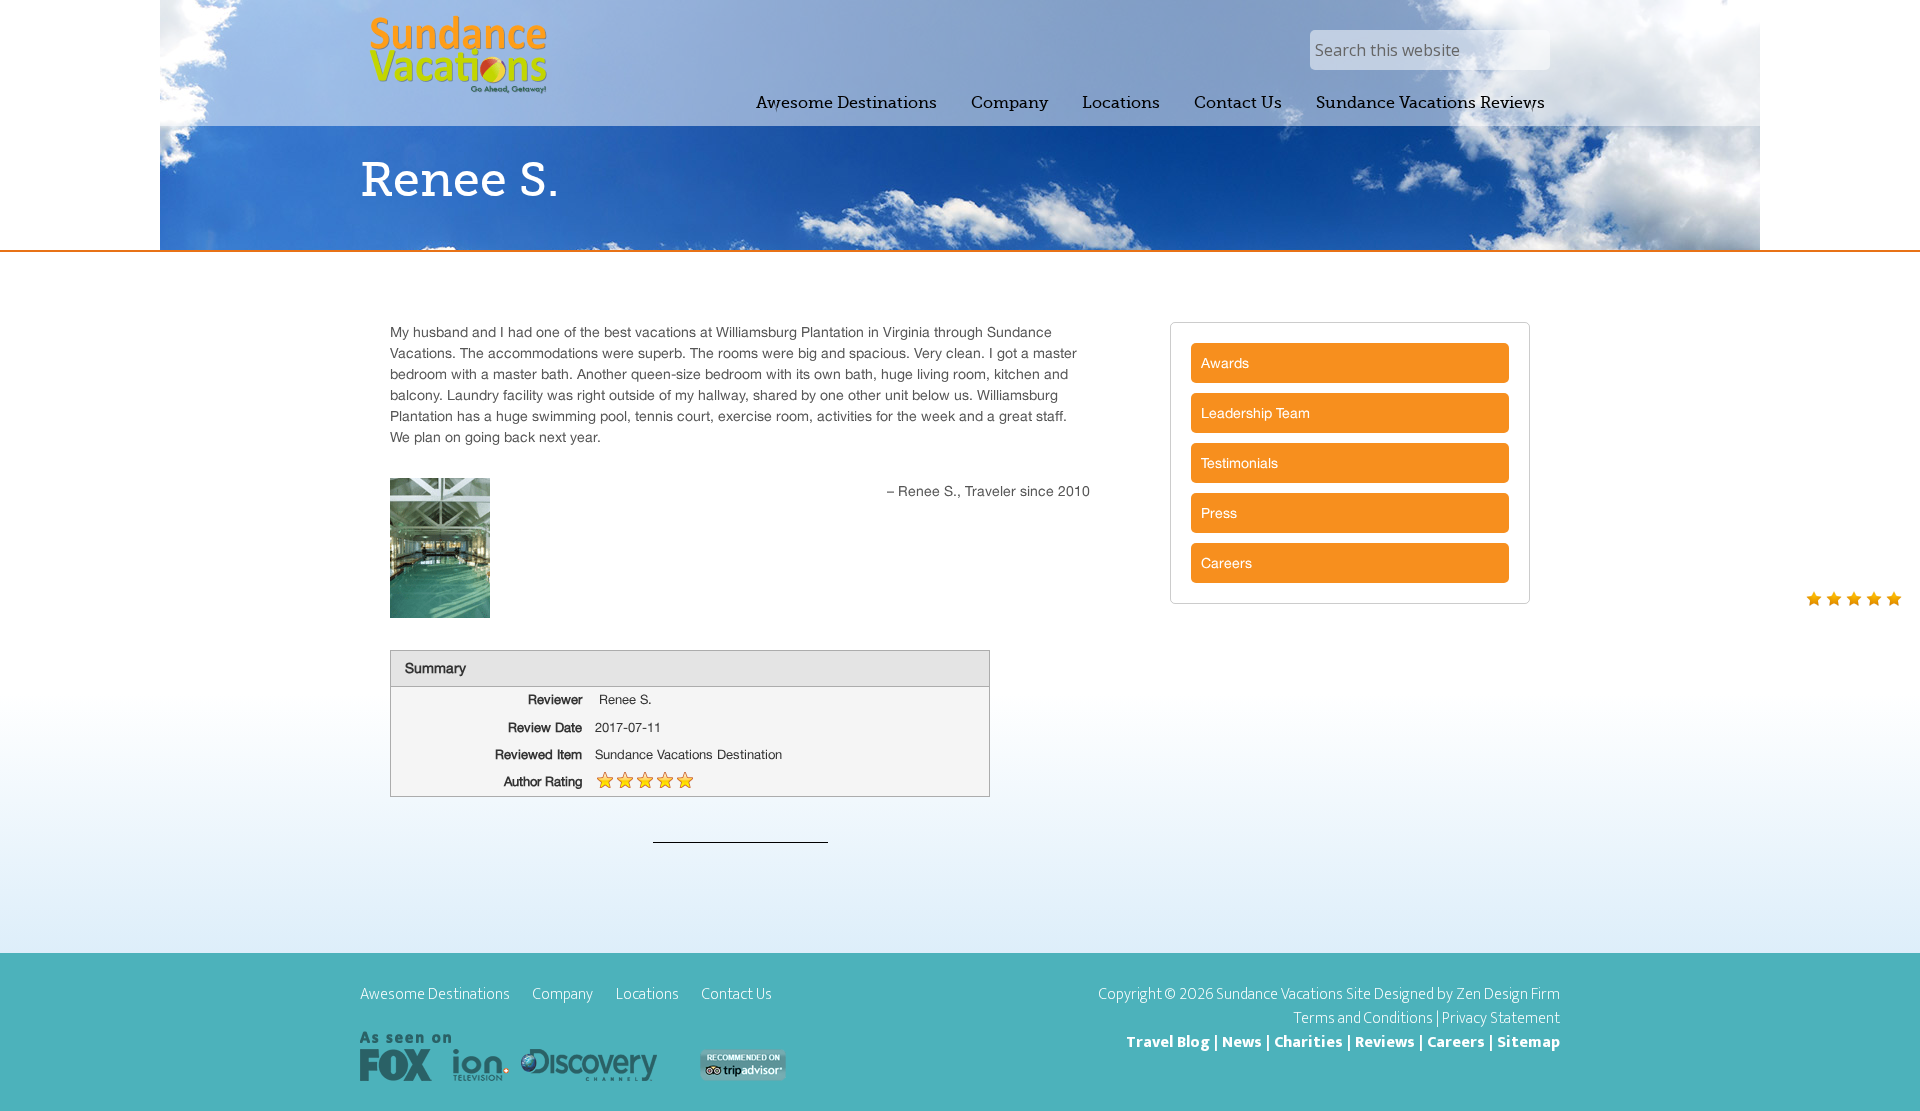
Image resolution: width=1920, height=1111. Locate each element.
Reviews (1385, 1042)
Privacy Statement (1501, 1018)
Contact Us (737, 995)
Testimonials (1239, 463)
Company (563, 995)
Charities (1308, 1042)
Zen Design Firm (1508, 994)
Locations (647, 995)
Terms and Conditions (1363, 1018)
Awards (1225, 363)
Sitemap (1528, 1042)
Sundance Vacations (457, 54)
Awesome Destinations (435, 995)
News (1242, 1042)
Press (1219, 513)
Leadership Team (1255, 413)
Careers (1226, 563)
